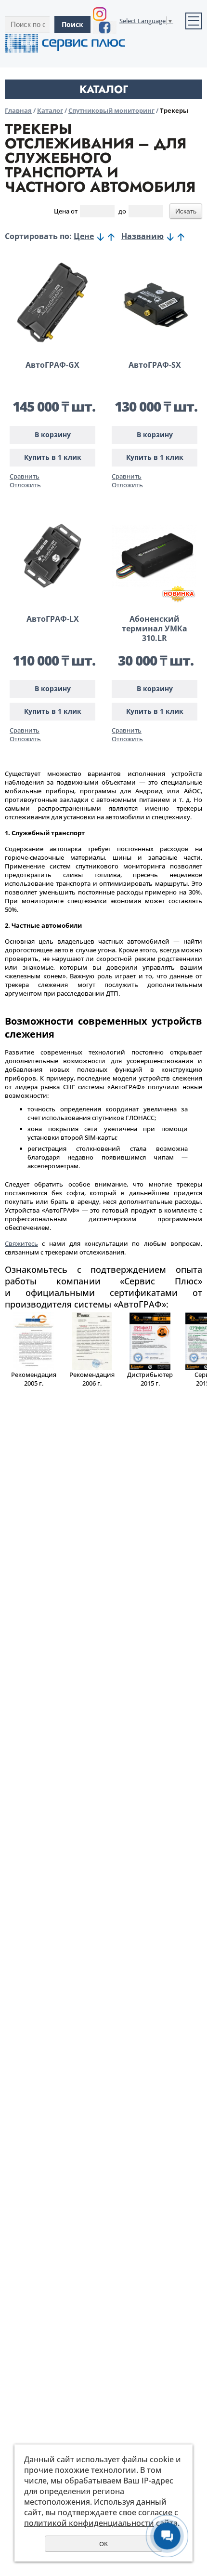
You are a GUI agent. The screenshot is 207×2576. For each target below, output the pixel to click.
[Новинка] (179, 594)
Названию (142, 236)
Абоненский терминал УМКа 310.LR (155, 628)
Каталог (50, 110)
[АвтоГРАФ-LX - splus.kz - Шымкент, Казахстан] (52, 556)
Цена (62, 211)
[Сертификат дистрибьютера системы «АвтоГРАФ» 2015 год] (150, 1368)
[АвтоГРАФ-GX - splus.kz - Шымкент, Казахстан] (52, 302)
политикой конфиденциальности (89, 2523)
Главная (18, 110)
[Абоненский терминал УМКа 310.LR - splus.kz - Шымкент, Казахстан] (155, 556)
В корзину (53, 434)
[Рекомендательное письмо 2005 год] (34, 1368)
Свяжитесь (21, 1243)
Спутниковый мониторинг (111, 110)
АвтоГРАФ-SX (155, 365)
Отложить (25, 485)
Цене (84, 236)
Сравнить (25, 476)
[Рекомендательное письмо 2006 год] (92, 1368)
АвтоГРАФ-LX (53, 619)
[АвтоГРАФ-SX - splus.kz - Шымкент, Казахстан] (155, 302)
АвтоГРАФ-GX (52, 365)
